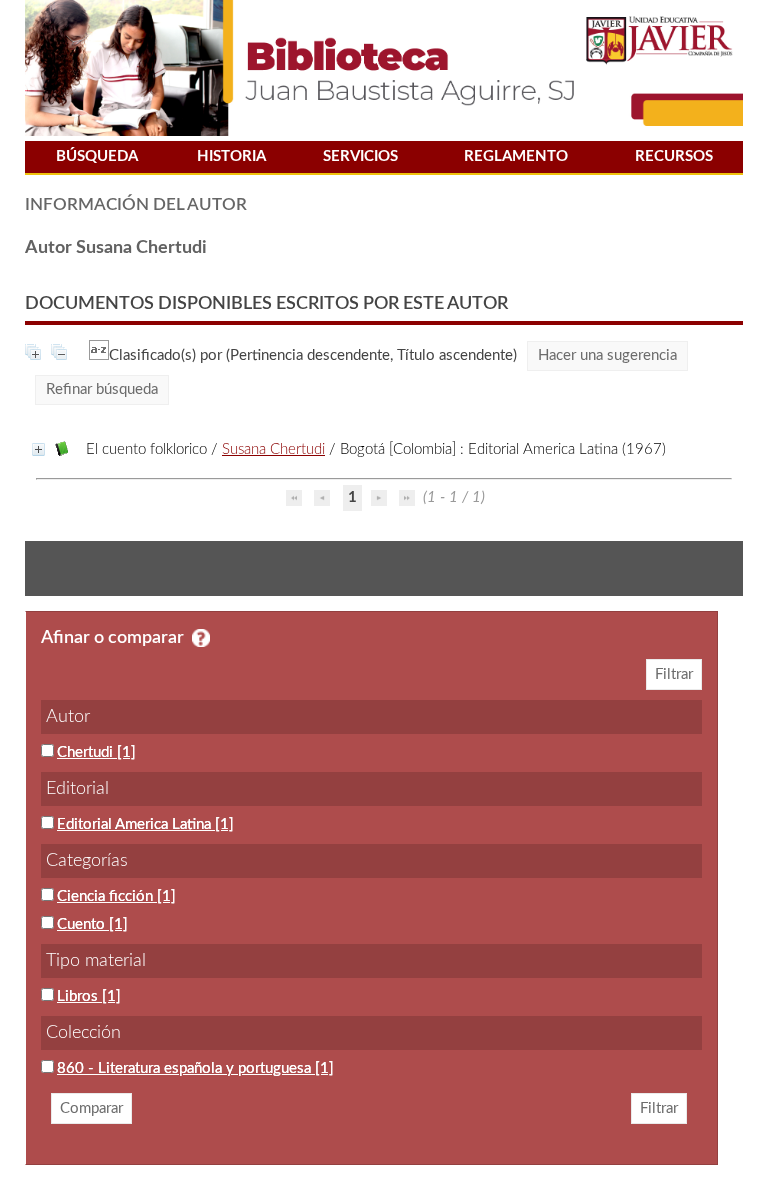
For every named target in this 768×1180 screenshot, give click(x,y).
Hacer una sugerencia (607, 355)
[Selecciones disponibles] (99, 355)
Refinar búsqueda (102, 389)
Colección (83, 1033)
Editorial (77, 789)
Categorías (87, 861)
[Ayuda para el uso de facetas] (201, 638)
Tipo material (96, 961)
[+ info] (38, 449)
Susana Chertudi (273, 449)
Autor (68, 717)
